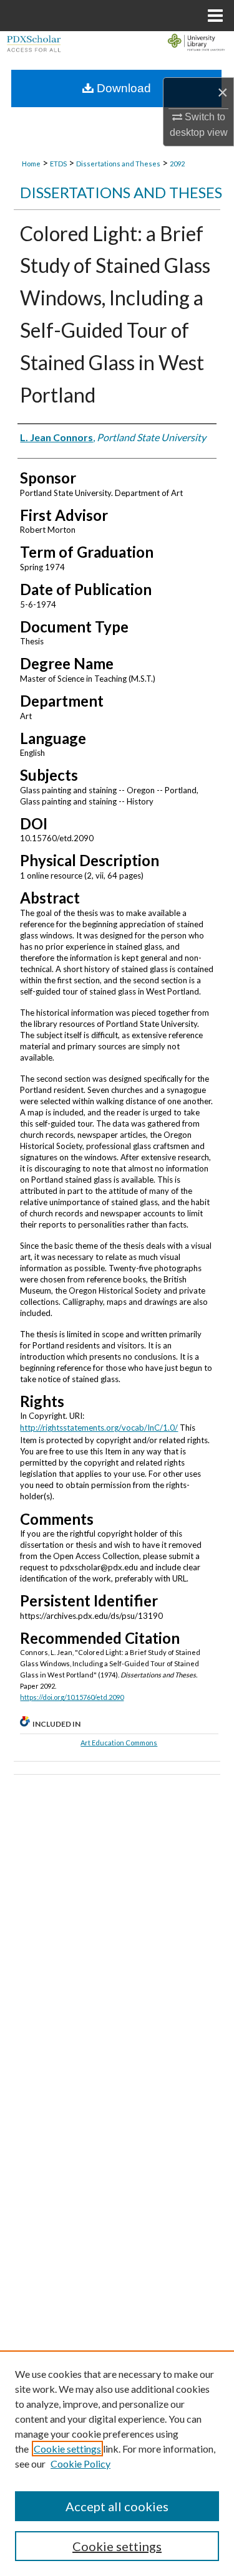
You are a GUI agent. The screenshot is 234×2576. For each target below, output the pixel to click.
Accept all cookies (117, 2506)
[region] (117, 2463)
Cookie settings (67, 2449)
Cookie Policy (80, 2464)
